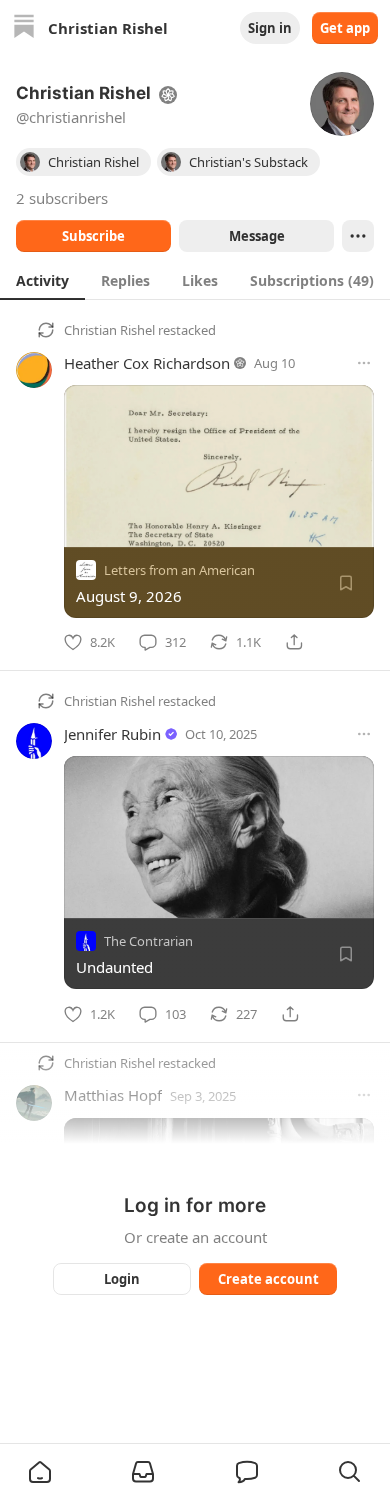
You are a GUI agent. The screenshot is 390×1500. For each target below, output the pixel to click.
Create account (268, 1279)
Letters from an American (179, 570)
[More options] (364, 363)
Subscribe (93, 236)
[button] (40, 1472)
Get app (345, 28)
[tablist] (195, 280)
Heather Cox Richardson (147, 363)
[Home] (24, 28)
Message (257, 236)
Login (122, 1279)
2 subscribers (62, 198)
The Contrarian (148, 942)
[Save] (346, 583)
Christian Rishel (109, 330)
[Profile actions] (358, 236)
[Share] (294, 642)
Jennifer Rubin (112, 734)
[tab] (42, 280)
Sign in (270, 28)
